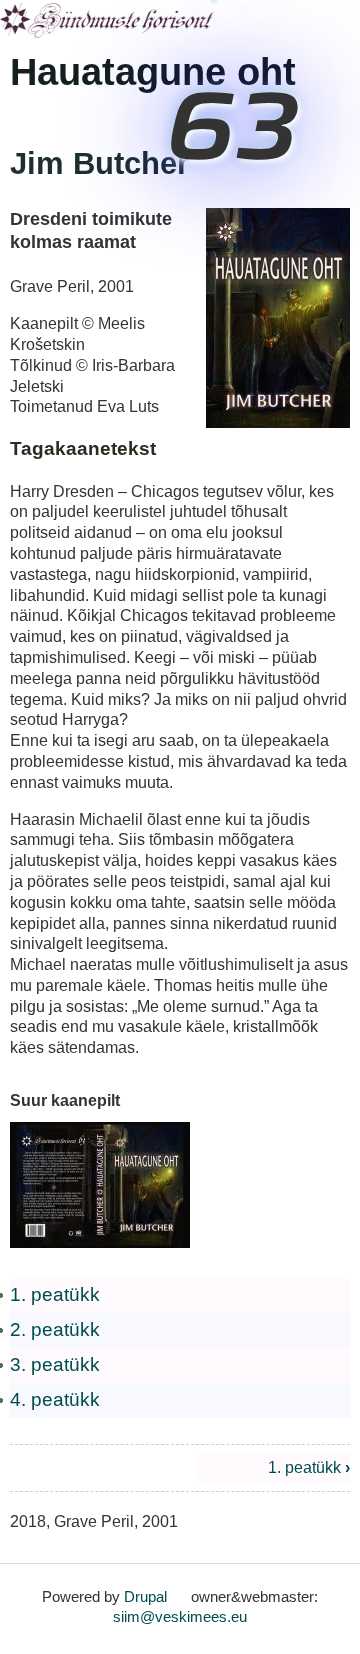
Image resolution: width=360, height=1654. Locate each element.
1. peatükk (55, 1294)
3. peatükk (55, 1364)
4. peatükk (55, 1399)
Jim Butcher (99, 163)
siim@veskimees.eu (180, 1616)
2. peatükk (55, 1329)
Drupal (145, 1596)
